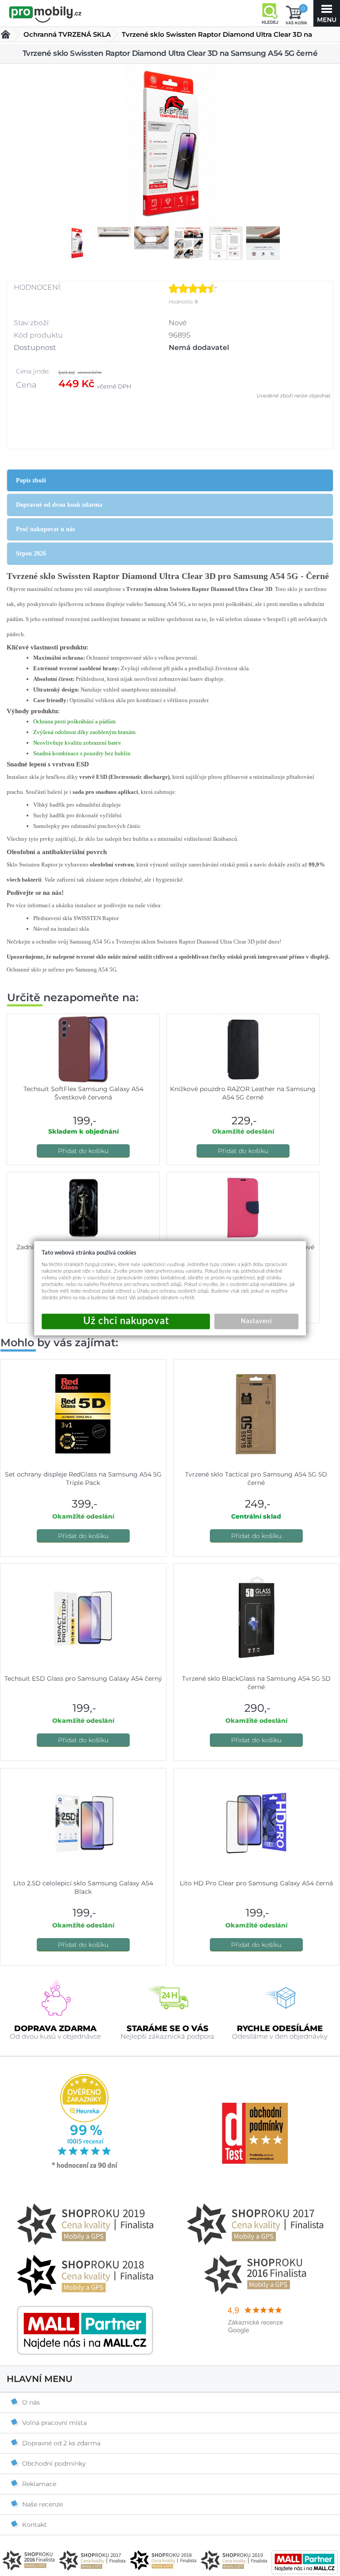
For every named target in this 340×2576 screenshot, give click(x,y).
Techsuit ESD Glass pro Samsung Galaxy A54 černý (83, 1678)
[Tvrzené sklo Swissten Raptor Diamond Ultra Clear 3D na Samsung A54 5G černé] (170, 145)
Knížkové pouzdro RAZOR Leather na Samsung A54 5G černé (243, 1093)
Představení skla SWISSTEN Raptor (76, 918)
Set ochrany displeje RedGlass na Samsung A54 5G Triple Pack (83, 1478)
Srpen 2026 (31, 554)
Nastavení (256, 1321)
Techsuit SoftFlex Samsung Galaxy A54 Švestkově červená (83, 1093)
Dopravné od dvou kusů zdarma (59, 505)
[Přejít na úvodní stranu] (45, 14)
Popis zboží (31, 480)
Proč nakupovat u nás (45, 529)
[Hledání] (270, 13)
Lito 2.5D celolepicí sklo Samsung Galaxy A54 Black (83, 1887)
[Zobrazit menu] (327, 13)
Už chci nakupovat (126, 1321)
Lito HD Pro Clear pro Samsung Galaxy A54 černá (256, 1883)
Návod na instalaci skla (61, 929)
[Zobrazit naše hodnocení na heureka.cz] (85, 2168)
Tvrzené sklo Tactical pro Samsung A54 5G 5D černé (256, 1478)
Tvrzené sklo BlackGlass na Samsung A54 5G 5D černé (256, 1683)
